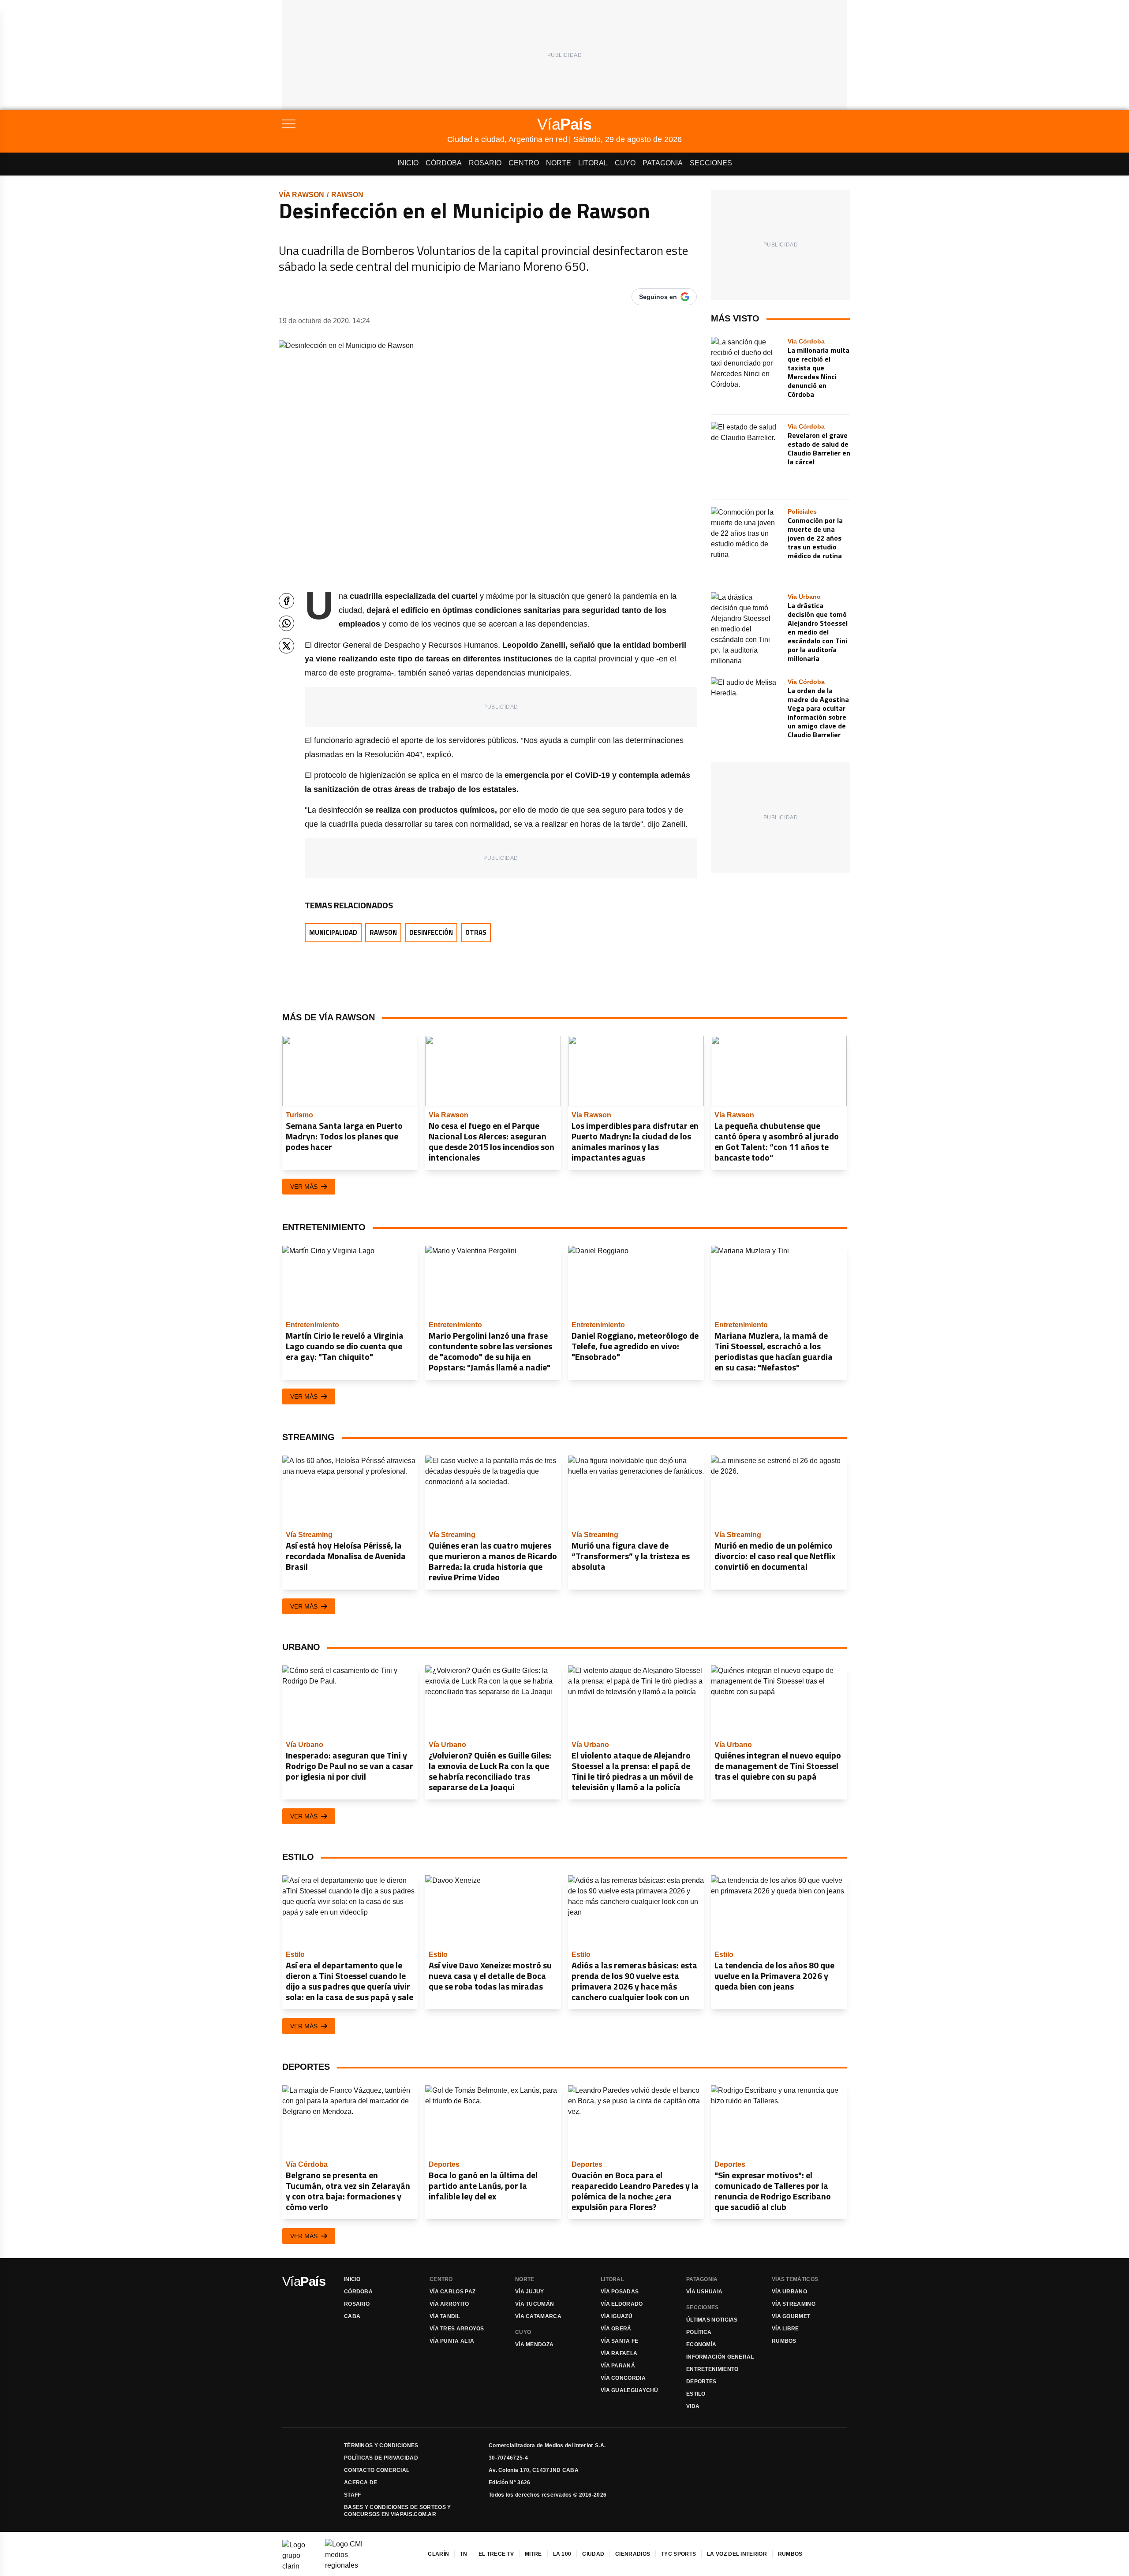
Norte (559, 163)
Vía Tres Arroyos (457, 2329)
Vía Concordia (623, 2378)
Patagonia (663, 163)
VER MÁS (304, 1187)
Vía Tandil (445, 2316)
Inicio (408, 163)
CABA (352, 2316)
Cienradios (633, 2554)
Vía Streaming (794, 2304)
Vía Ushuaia (704, 2292)
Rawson (347, 195)
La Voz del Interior (737, 2554)
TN (464, 2554)
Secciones (711, 163)
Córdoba (444, 163)
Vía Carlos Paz (452, 2292)
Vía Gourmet (791, 2316)
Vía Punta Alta (452, 2341)
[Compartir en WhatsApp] (286, 623)
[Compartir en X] (286, 646)
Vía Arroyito (449, 2304)
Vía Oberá (616, 2329)
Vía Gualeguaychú (630, 2390)
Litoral (593, 163)
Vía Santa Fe (620, 2341)
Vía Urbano (789, 2292)
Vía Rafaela (619, 2353)
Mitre (533, 2554)
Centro (524, 163)
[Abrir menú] (365, 124)
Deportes (701, 2382)
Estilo (696, 2394)
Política (699, 2332)
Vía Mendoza (534, 2345)
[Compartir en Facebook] (286, 601)
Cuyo (625, 163)
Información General (720, 2357)
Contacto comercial (377, 2470)
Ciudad (593, 2554)
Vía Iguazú (617, 2316)
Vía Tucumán (535, 2304)
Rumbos (784, 2341)
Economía (701, 2345)
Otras (476, 932)
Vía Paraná (618, 2366)
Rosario (485, 163)
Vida (693, 2406)
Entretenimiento (712, 2369)
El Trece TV (496, 2554)
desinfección (431, 932)
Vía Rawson (301, 195)
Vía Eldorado (622, 2304)
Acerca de (361, 2483)
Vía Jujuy (530, 2292)
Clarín (438, 2554)
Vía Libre (785, 2329)
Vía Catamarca (538, 2316)
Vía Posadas (620, 2292)
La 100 (562, 2554)
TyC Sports (679, 2554)
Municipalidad (333, 932)
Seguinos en (658, 297)
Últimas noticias (712, 2320)
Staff (353, 2495)
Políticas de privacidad (381, 2458)
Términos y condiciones (381, 2445)
